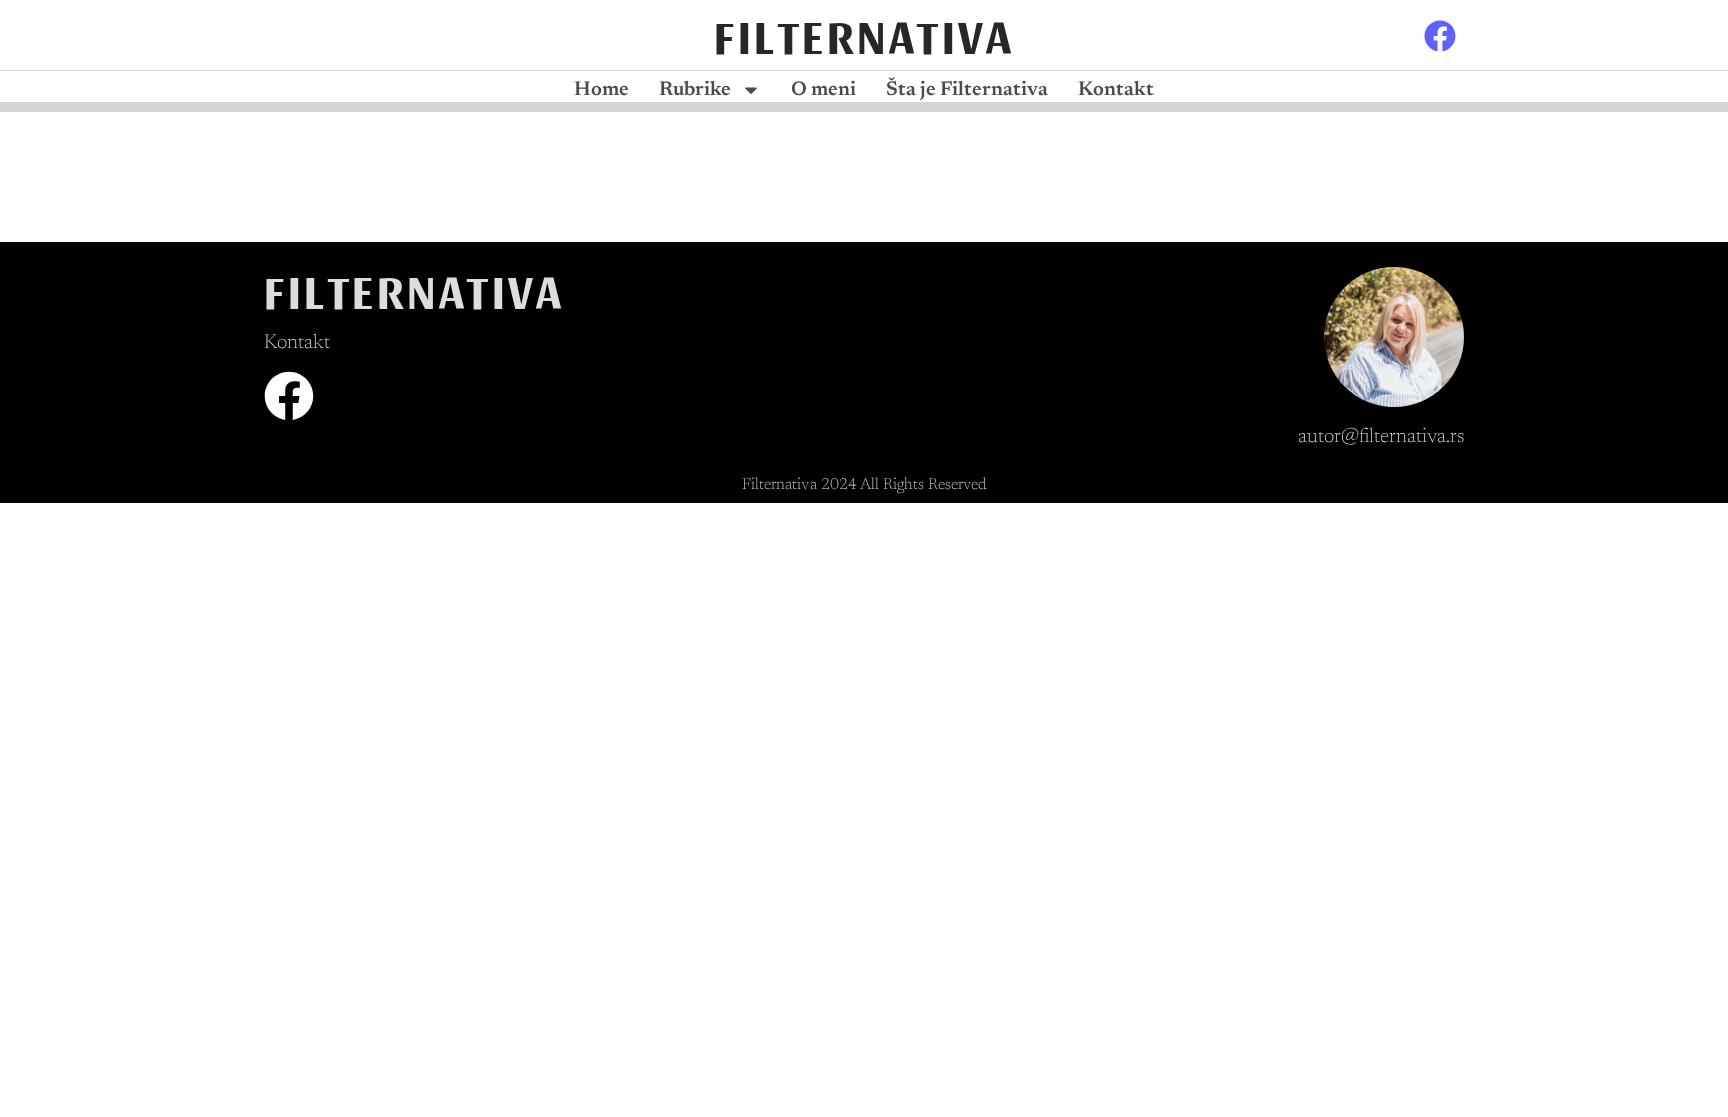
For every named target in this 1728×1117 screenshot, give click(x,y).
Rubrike (695, 90)
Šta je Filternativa (967, 90)
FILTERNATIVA (864, 34)
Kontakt (1116, 90)
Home (601, 90)
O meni (823, 90)
